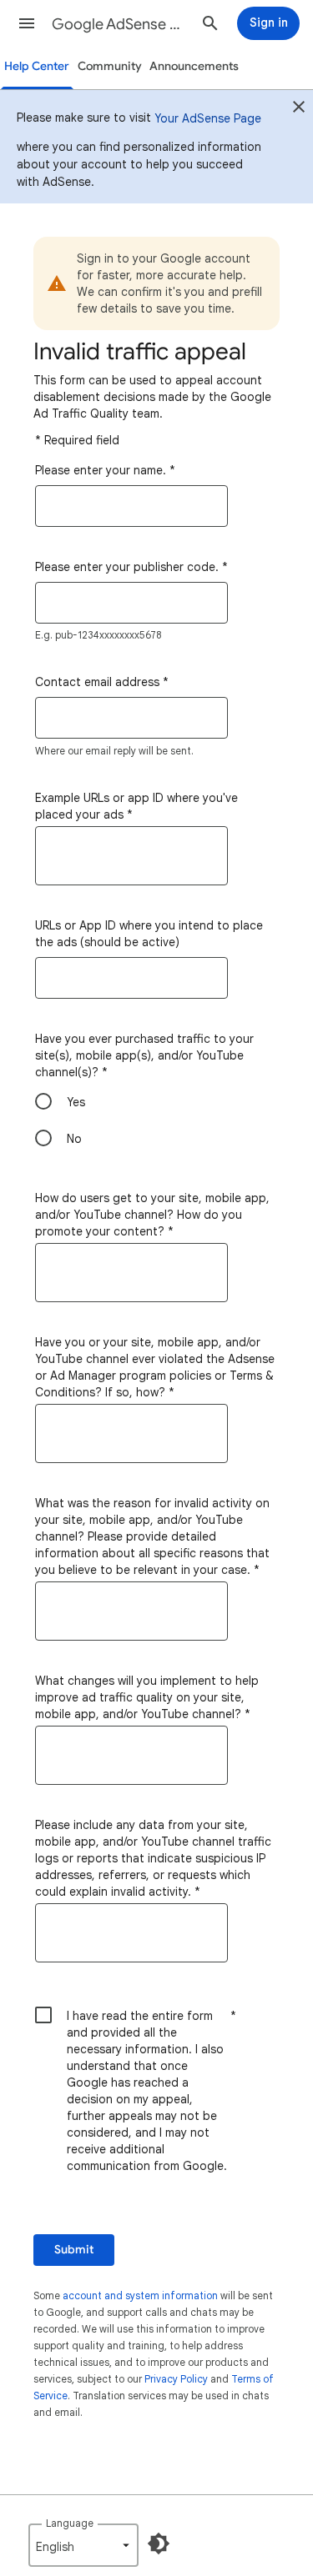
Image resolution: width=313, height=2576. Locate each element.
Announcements (194, 66)
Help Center (37, 66)
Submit (74, 2250)
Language (70, 2523)
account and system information (140, 2295)
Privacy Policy (176, 2379)
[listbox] (83, 2545)
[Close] (299, 109)
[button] (27, 23)
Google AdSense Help (120, 24)
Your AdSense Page (208, 118)
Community (110, 66)
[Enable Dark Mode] (159, 2543)
